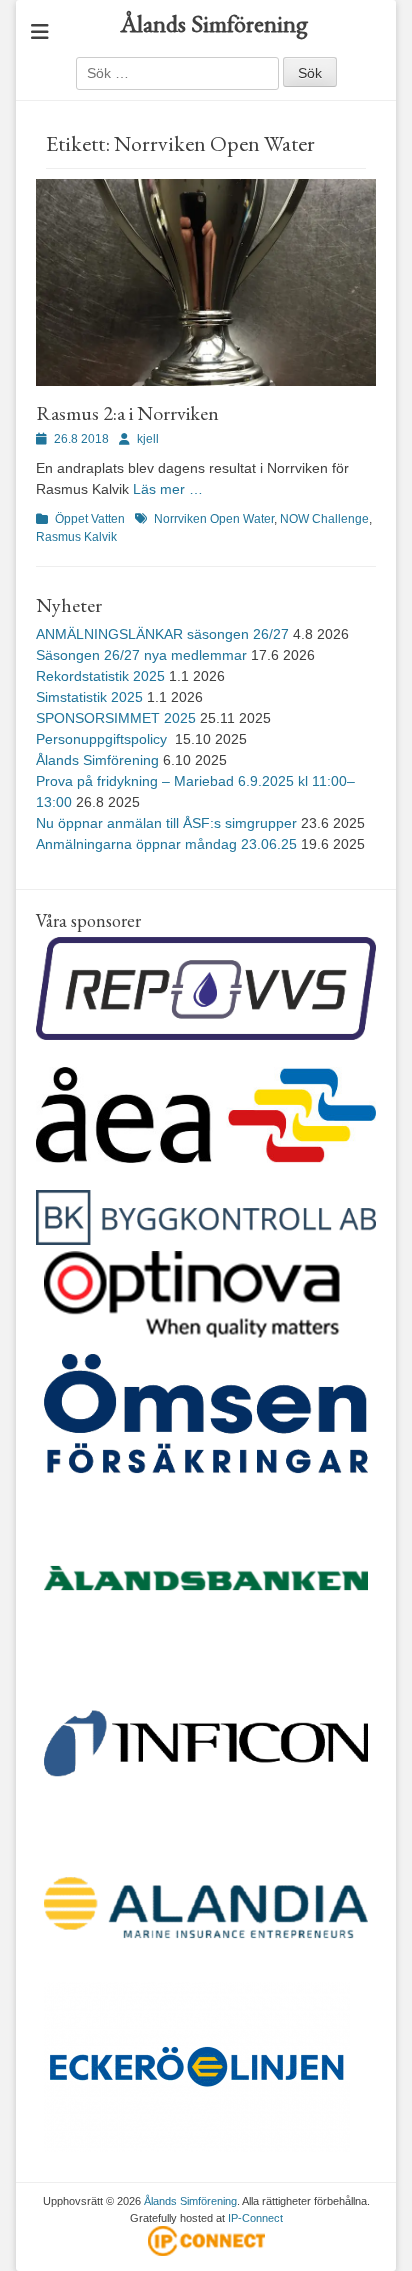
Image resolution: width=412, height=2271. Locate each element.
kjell (148, 439)
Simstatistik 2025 (89, 697)
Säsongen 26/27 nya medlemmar (141, 655)
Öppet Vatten (90, 519)
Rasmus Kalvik (76, 537)
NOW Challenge (324, 519)
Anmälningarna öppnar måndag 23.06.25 (166, 844)
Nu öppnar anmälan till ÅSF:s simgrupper (166, 823)
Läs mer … (168, 489)
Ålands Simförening (214, 23)
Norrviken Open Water (214, 519)
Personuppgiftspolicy (103, 739)
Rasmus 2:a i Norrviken (127, 413)
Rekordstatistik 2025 (100, 676)
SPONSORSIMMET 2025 (116, 718)
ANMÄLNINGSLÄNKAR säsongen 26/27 (162, 634)
